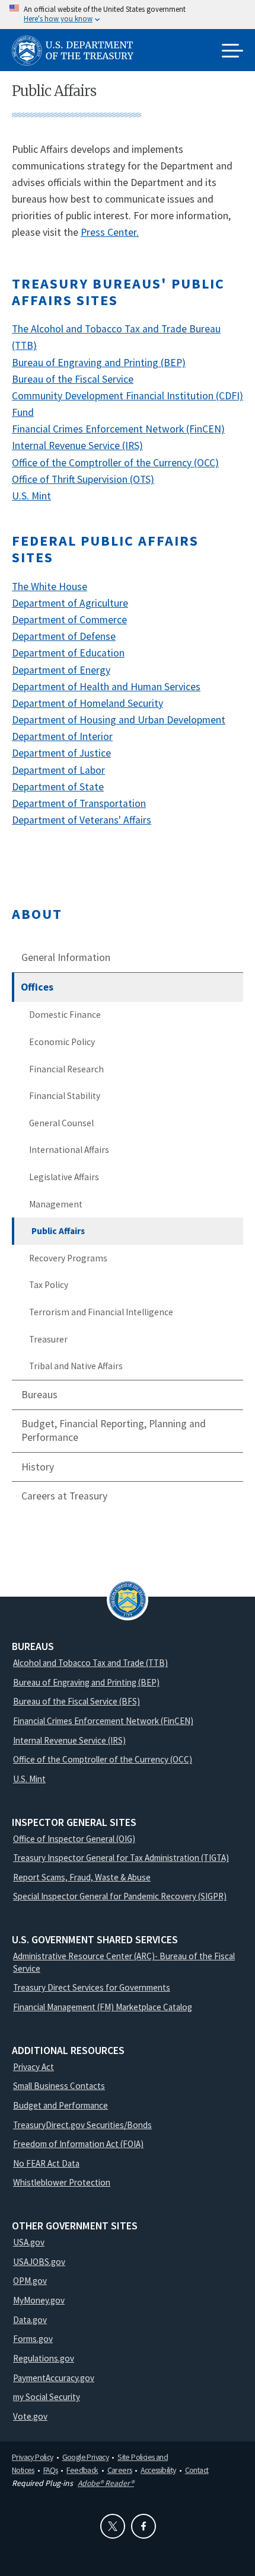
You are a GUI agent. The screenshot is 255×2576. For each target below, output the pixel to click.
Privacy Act (34, 2067)
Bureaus (39, 1395)
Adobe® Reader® (106, 2483)
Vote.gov (30, 2416)
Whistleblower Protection (62, 2182)
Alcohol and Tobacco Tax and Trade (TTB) (90, 1663)
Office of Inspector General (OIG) (74, 1839)
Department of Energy (61, 670)
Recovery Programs (68, 1258)
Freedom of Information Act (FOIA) (78, 2144)
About (37, 914)
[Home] (77, 51)
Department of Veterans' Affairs (82, 820)
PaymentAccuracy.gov (54, 2378)
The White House (50, 587)
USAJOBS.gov (39, 2262)
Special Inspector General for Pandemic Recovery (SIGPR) (120, 1896)
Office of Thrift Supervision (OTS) (83, 479)
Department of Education (68, 653)
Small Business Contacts (59, 2086)
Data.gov (30, 2320)
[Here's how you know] (128, 15)
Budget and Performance (60, 2105)
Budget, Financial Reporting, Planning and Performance (114, 1430)
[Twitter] (113, 2526)
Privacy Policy (33, 2457)
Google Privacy (86, 2457)
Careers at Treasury (64, 1496)
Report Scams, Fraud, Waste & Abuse (82, 1877)
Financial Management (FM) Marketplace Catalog (103, 2007)
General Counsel (61, 1123)
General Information (66, 957)
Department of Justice (61, 753)
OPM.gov (30, 2281)
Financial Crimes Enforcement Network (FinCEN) (118, 429)
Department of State (58, 787)
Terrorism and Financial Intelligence (101, 1312)
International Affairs (69, 1150)
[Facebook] (144, 2526)
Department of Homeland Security (87, 703)
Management (56, 1204)
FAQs (51, 2470)
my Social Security (47, 2397)
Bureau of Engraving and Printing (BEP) (99, 363)
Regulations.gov (44, 2358)
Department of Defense (64, 636)
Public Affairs (58, 1231)
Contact (197, 2470)
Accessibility (158, 2470)
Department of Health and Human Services (106, 687)
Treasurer (48, 1339)
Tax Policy (49, 1285)
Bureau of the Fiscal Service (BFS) (76, 1701)
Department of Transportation (79, 803)
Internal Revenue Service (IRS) (77, 446)
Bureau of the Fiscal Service (73, 379)
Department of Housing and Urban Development (119, 720)
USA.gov (29, 2242)
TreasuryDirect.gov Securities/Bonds (82, 2125)
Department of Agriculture (70, 603)
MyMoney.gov (39, 2300)
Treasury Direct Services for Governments (92, 1987)
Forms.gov (33, 2339)
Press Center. (110, 232)
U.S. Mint (31, 496)
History (38, 1467)
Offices (37, 987)
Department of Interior (62, 736)
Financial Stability (65, 1096)
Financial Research (66, 1069)
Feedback (82, 2470)
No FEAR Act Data (46, 2163)
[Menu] (232, 52)
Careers (120, 2470)
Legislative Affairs (64, 1177)
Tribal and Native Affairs (76, 1366)
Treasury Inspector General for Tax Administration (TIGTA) (121, 1858)
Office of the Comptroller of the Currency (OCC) (115, 463)
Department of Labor (58, 770)
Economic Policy (62, 1042)
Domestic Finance (65, 1015)
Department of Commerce (69, 620)
